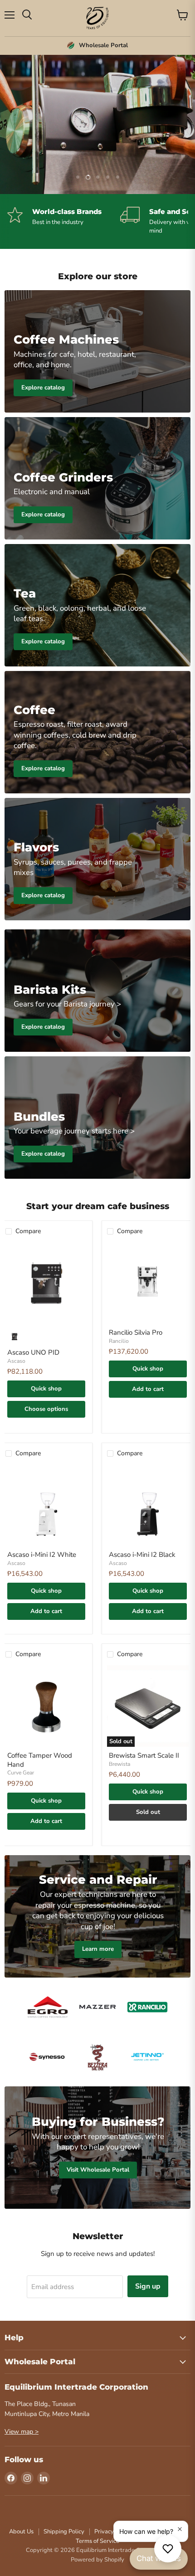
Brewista (119, 1764)
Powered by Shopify (97, 2560)
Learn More (98, 143)
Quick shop (46, 1389)
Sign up (148, 2286)
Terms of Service (97, 2541)
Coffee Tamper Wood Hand (40, 1760)
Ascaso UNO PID (33, 1352)
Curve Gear (21, 1773)
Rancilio (119, 1341)
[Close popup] (180, 2529)
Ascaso (16, 1361)
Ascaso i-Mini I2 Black (142, 1555)
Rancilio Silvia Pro (136, 1332)
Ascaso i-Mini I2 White (42, 1555)
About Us (21, 2532)
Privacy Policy (113, 2532)
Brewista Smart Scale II (144, 1755)
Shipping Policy (64, 2532)
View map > (22, 2432)
